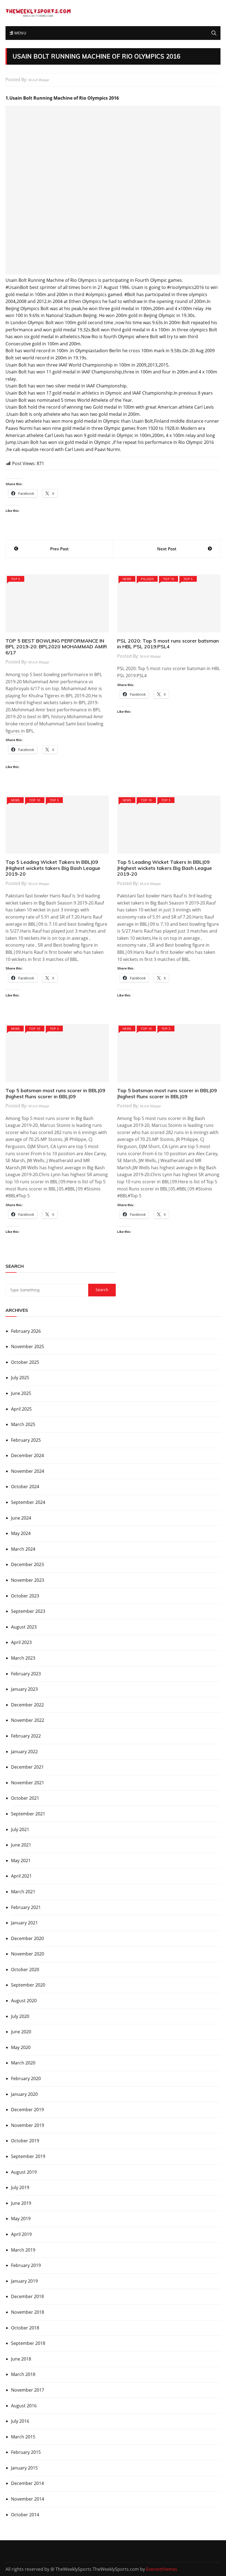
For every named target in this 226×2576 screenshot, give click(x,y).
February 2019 (26, 2265)
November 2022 (28, 1720)
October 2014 (25, 2515)
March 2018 (23, 2374)
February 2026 (26, 1331)
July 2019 (20, 2187)
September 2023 (28, 1611)
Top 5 (16, 579)
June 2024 (21, 1518)
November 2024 (28, 1471)
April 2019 (21, 2234)
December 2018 (27, 2296)
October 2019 (25, 2141)
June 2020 (21, 2032)
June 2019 (21, 2203)
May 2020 (21, 2047)
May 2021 (21, 1861)
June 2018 (21, 2359)
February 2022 (26, 1736)
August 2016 (24, 2406)
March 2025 (23, 1424)
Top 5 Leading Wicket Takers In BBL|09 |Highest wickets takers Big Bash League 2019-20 (53, 868)
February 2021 (26, 1907)
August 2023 (24, 1627)
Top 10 (169, 579)
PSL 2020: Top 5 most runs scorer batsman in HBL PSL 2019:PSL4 (168, 644)
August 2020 (24, 2001)
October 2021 (25, 1798)
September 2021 (28, 1814)
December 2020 (27, 1938)
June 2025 (21, 1393)
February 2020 (26, 2078)
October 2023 (25, 1596)
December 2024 (27, 1455)
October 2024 (25, 1487)
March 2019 (23, 2250)
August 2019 (24, 2172)
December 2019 (27, 2110)
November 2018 (28, 2312)
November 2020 (28, 1954)
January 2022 (24, 1752)
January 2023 (24, 1689)
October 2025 (25, 1362)
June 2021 (21, 1845)
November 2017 (28, 2390)
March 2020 (23, 2063)
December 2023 (27, 1564)
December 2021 (27, 1767)
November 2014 (28, 2499)
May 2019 (21, 2219)
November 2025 (28, 1346)
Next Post (167, 549)
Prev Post (59, 549)
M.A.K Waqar (39, 80)
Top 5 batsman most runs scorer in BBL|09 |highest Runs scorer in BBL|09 (55, 1093)
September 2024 (28, 1502)
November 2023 (28, 1580)
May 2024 (21, 1533)
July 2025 (20, 1378)
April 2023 (21, 1642)
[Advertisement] (113, 190)
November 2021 (28, 1783)
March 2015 (23, 2437)
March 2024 (23, 1549)
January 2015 (24, 2468)
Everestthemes (162, 2569)
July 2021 (20, 1829)
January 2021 (24, 1923)
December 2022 (27, 1705)
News (127, 579)
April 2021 (21, 1876)
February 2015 (26, 2452)
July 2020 (20, 2016)
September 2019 (28, 2156)
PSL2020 (147, 579)
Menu (20, 33)
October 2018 (25, 2328)
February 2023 (26, 1674)
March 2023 (23, 1658)
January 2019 (24, 2281)
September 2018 (28, 2343)
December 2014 (27, 2483)
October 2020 (25, 1969)
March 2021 (23, 1892)
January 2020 (24, 2094)
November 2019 (28, 2125)
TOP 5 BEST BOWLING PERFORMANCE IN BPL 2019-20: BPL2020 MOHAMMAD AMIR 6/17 (56, 647)
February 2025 (26, 1440)
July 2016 (20, 2421)
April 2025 (21, 1409)
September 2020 (28, 1985)
